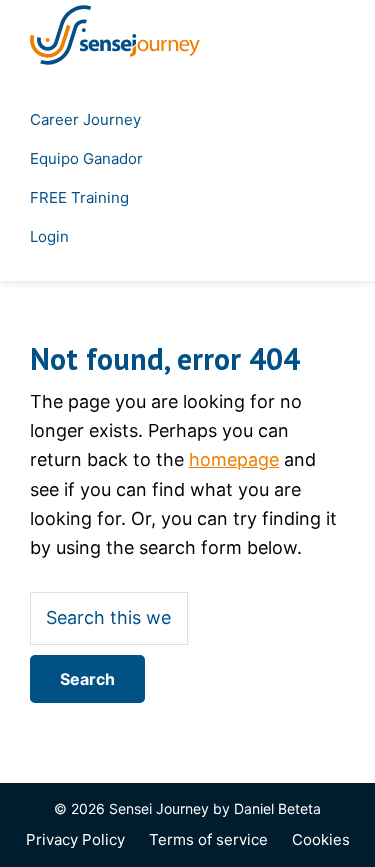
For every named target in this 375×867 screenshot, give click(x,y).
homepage (234, 459)
